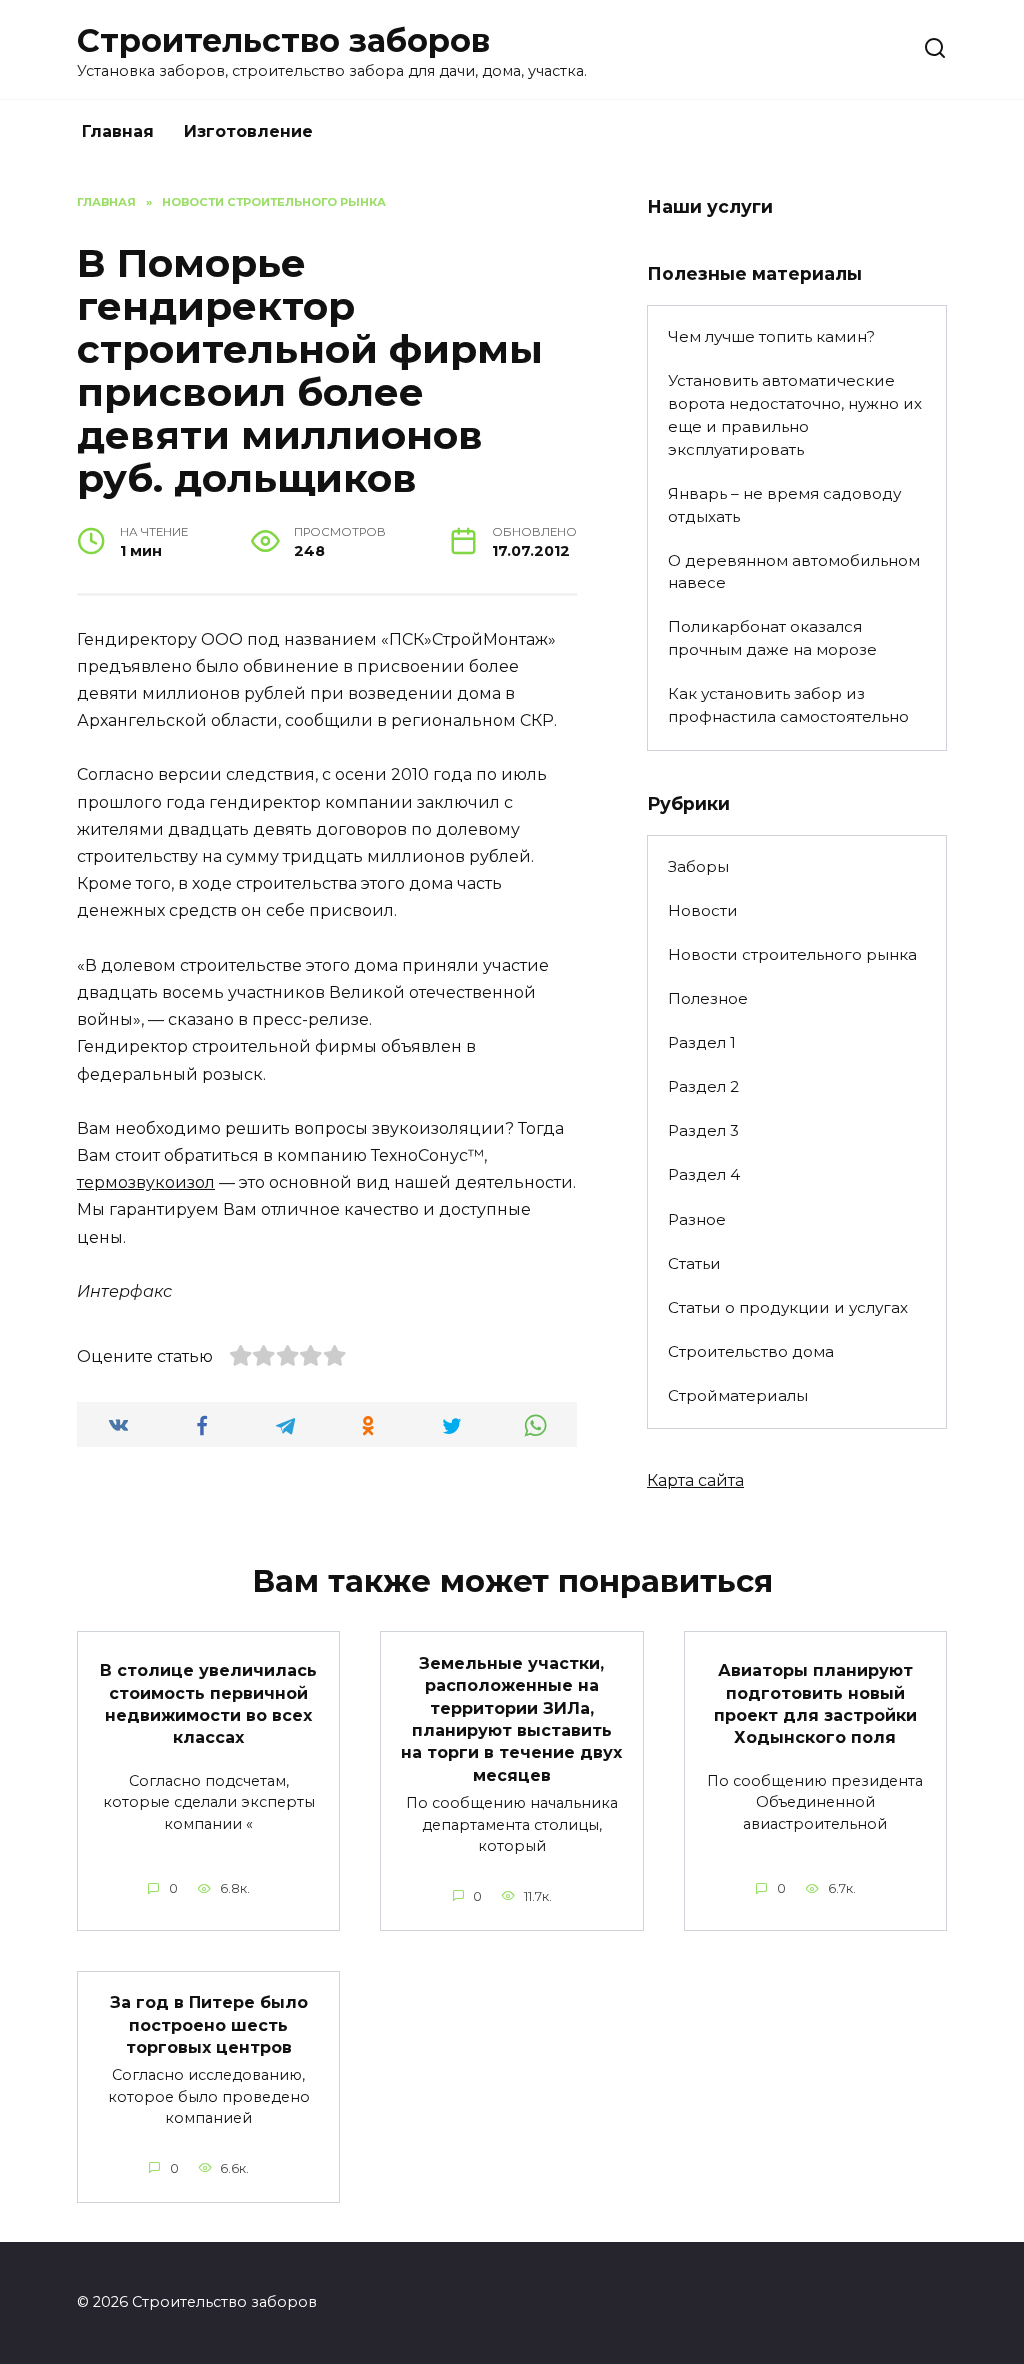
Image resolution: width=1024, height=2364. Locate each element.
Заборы (698, 866)
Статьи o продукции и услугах (788, 1307)
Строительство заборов (283, 40)
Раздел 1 (702, 1042)
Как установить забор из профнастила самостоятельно (788, 705)
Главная (118, 131)
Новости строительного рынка (792, 954)
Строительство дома (751, 1351)
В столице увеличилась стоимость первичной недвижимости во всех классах (208, 1704)
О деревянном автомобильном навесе (794, 572)
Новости (703, 910)
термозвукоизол (146, 1182)
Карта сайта (695, 1480)
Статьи (694, 1263)
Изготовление (248, 131)
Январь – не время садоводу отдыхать (784, 505)
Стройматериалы (738, 1395)
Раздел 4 (704, 1174)
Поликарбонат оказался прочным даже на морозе (772, 638)
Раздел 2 (703, 1086)
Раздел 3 (703, 1130)
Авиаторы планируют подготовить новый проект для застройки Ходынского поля (815, 1704)
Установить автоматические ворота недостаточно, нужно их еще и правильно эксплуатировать (795, 414)
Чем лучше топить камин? (771, 336)
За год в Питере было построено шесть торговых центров (209, 2025)
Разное (697, 1219)
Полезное (708, 998)
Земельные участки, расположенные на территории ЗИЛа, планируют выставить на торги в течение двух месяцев (511, 1718)
